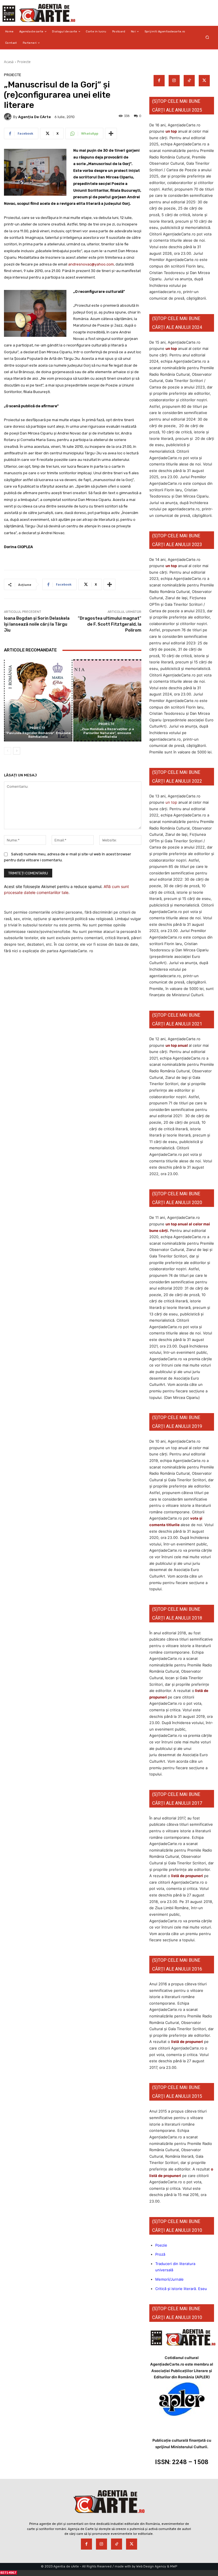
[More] (111, 133)
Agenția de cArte (34, 117)
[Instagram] (174, 81)
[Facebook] (159, 81)
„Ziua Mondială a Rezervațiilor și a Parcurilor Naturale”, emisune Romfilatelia (107, 733)
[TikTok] (189, 81)
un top (171, 131)
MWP (174, 2566)
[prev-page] (8, 751)
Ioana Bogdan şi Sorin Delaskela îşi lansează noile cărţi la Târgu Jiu (37, 624)
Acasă (9, 62)
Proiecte (24, 62)
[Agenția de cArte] (9, 117)
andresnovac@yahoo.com (91, 264)
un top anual (177, 1045)
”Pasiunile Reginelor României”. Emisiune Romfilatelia (38, 735)
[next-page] (17, 751)
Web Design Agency (151, 2566)
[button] (207, 37)
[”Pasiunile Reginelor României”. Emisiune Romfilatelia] (38, 700)
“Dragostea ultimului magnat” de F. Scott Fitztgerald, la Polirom (110, 624)
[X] (204, 81)
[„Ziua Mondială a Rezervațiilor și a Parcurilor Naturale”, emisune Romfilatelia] (107, 700)
